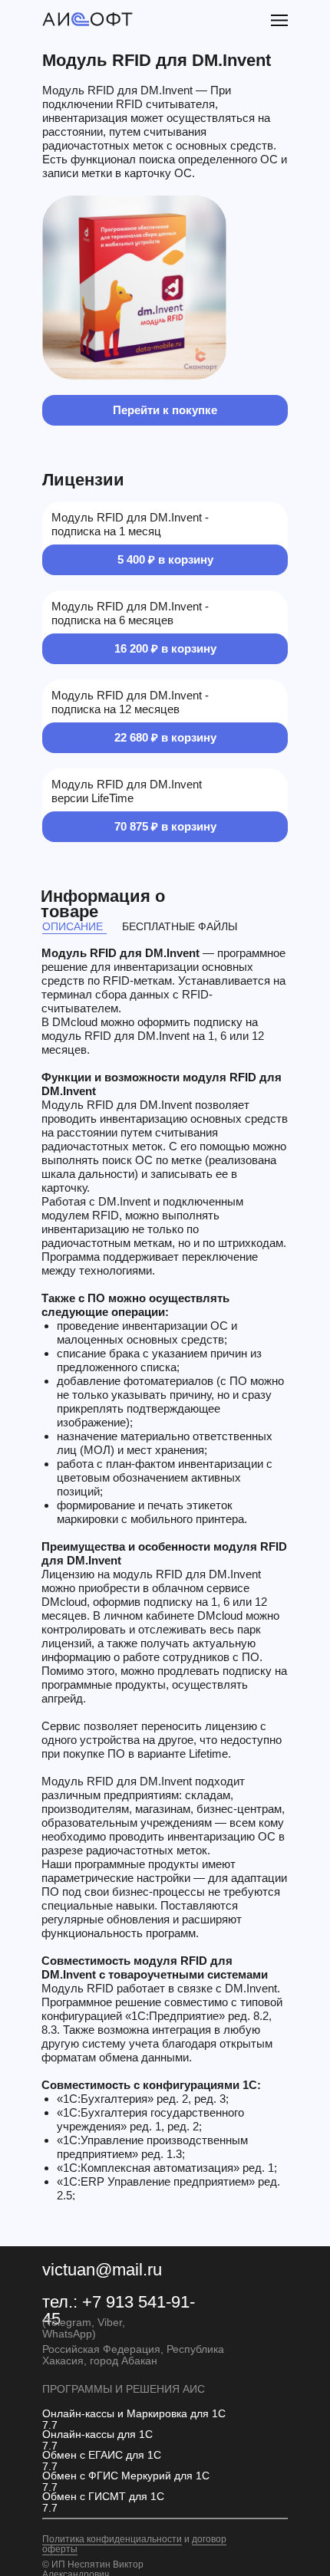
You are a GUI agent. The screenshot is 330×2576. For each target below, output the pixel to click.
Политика (64, 2539)
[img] (87, 20)
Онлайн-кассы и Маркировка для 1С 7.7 (134, 2419)
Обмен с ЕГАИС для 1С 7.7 (102, 2461)
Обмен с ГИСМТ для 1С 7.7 (103, 2502)
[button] (279, 20)
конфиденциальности (134, 2539)
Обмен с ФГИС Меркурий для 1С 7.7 (126, 2481)
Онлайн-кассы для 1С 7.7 (97, 2440)
